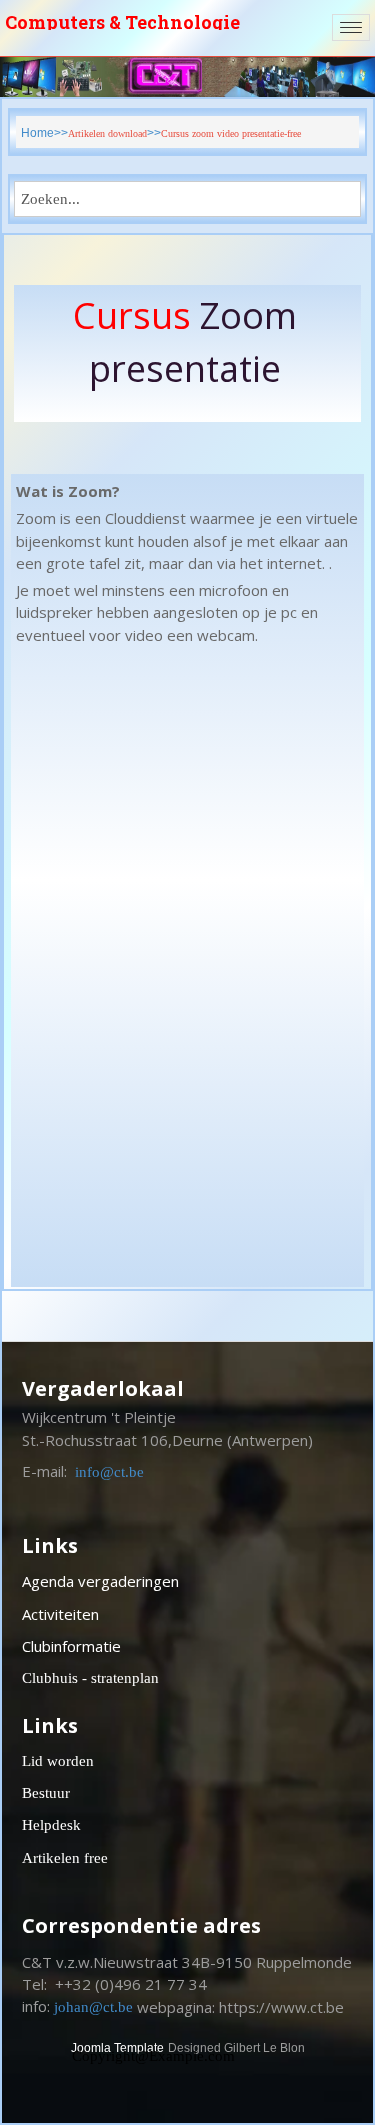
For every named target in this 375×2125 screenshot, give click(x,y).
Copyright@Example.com (153, 2056)
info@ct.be (109, 1472)
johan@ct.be (93, 2007)
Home (37, 133)
